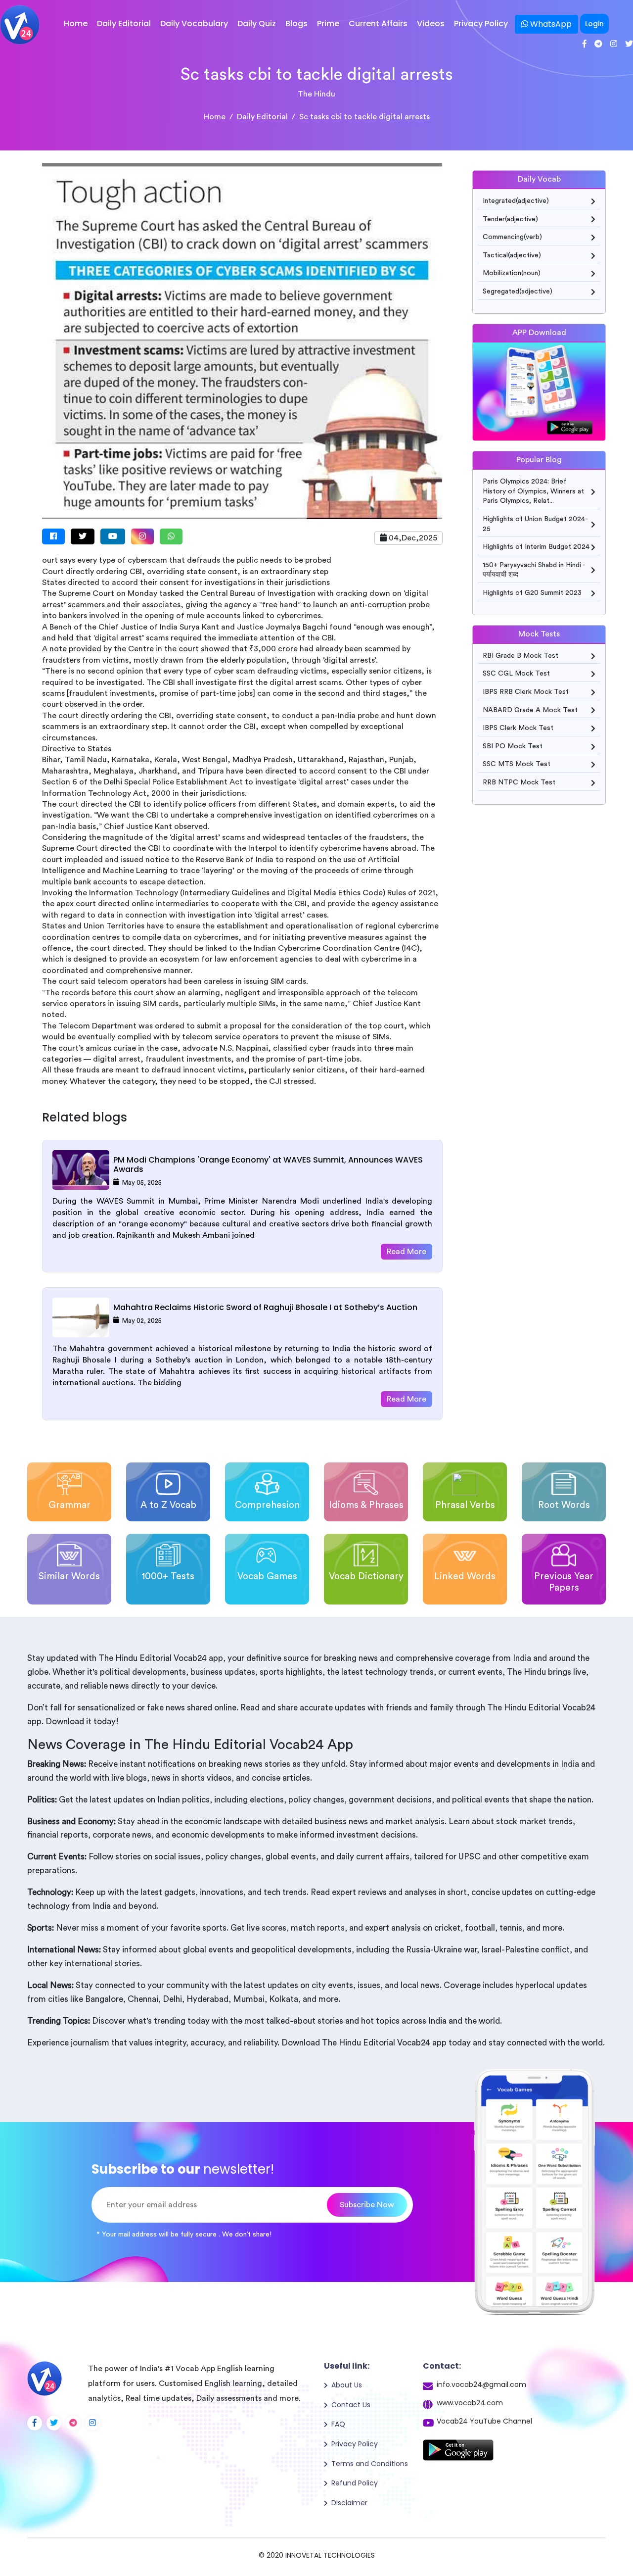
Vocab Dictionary (366, 1577)
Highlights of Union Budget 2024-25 (535, 524)
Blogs (296, 24)
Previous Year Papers (564, 1582)
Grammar (69, 1505)
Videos (431, 24)
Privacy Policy (481, 24)
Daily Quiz (257, 24)
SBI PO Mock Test (513, 746)
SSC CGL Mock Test (516, 674)
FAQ (338, 2424)
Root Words (564, 1505)
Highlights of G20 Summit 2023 (532, 593)
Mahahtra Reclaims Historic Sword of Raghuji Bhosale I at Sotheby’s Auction (265, 1307)
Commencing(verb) (512, 237)
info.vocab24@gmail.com (481, 2384)
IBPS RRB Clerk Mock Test (526, 692)
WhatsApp (550, 24)
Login (594, 24)
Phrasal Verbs (465, 1505)
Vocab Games (267, 1577)
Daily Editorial (124, 24)
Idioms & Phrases (366, 1505)
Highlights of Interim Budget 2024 (536, 547)
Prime (328, 24)
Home (76, 24)
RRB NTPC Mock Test (519, 782)
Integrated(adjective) (516, 201)
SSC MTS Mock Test (517, 764)
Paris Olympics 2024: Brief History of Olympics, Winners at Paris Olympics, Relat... (533, 491)
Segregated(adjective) (518, 292)
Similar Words (69, 1577)
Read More (407, 1252)
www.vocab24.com (470, 2403)
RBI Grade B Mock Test (520, 656)
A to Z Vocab (168, 1505)
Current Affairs (378, 24)
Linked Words (465, 1577)
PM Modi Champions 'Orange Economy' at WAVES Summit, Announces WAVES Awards (268, 1165)
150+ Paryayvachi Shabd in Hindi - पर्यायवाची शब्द (534, 570)
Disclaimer (349, 2503)
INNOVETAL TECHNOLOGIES (330, 2555)
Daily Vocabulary (194, 24)
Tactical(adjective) (512, 255)
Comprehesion (267, 1505)
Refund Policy (355, 2483)
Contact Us (351, 2405)
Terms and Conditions (370, 2464)
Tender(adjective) (510, 219)
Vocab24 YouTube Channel (484, 2421)
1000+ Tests (168, 1577)
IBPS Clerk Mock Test (518, 728)
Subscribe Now (367, 2205)
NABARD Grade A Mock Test (530, 710)
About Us (347, 2385)
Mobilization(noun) (512, 273)
